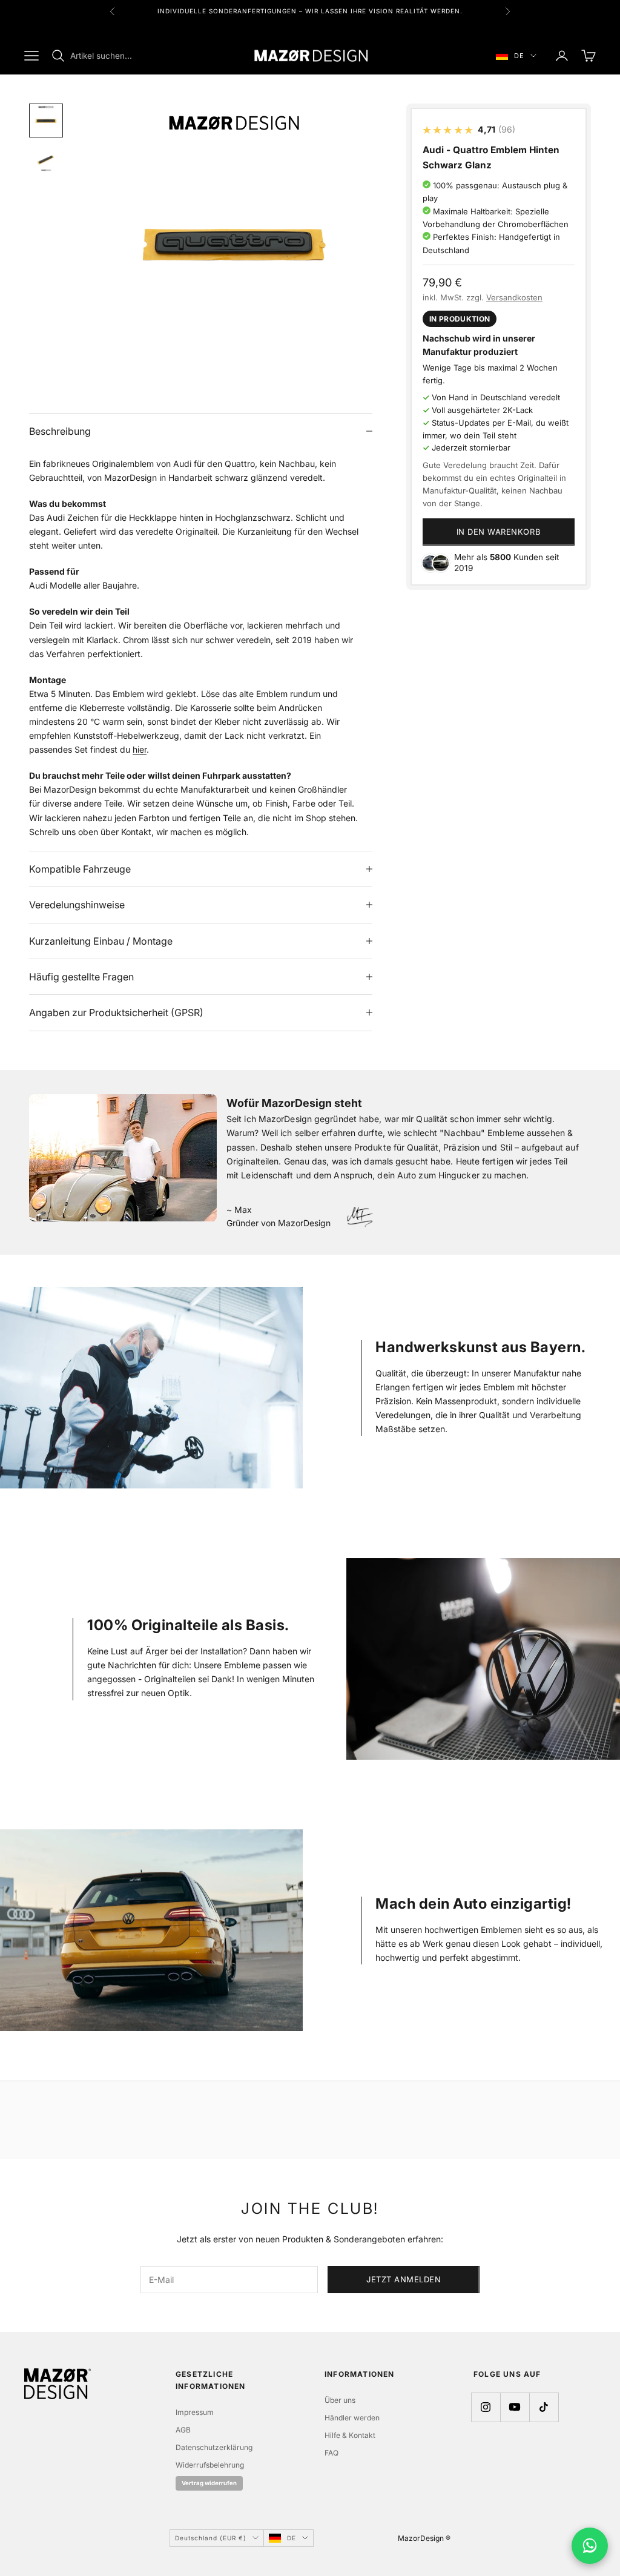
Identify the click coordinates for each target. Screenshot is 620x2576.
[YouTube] (515, 2407)
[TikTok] (544, 2407)
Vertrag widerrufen (209, 2483)
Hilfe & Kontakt (350, 2435)
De (519, 56)
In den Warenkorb (499, 532)
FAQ (331, 2453)
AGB (183, 2430)
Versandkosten (514, 297)
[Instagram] (486, 2407)
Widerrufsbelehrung (210, 2465)
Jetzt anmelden (404, 2279)
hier (140, 749)
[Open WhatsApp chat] (590, 2546)
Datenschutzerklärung (214, 2447)
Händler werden (352, 2418)
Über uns (340, 2400)
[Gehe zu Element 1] (46, 121)
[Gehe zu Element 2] (46, 160)
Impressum (195, 2412)
